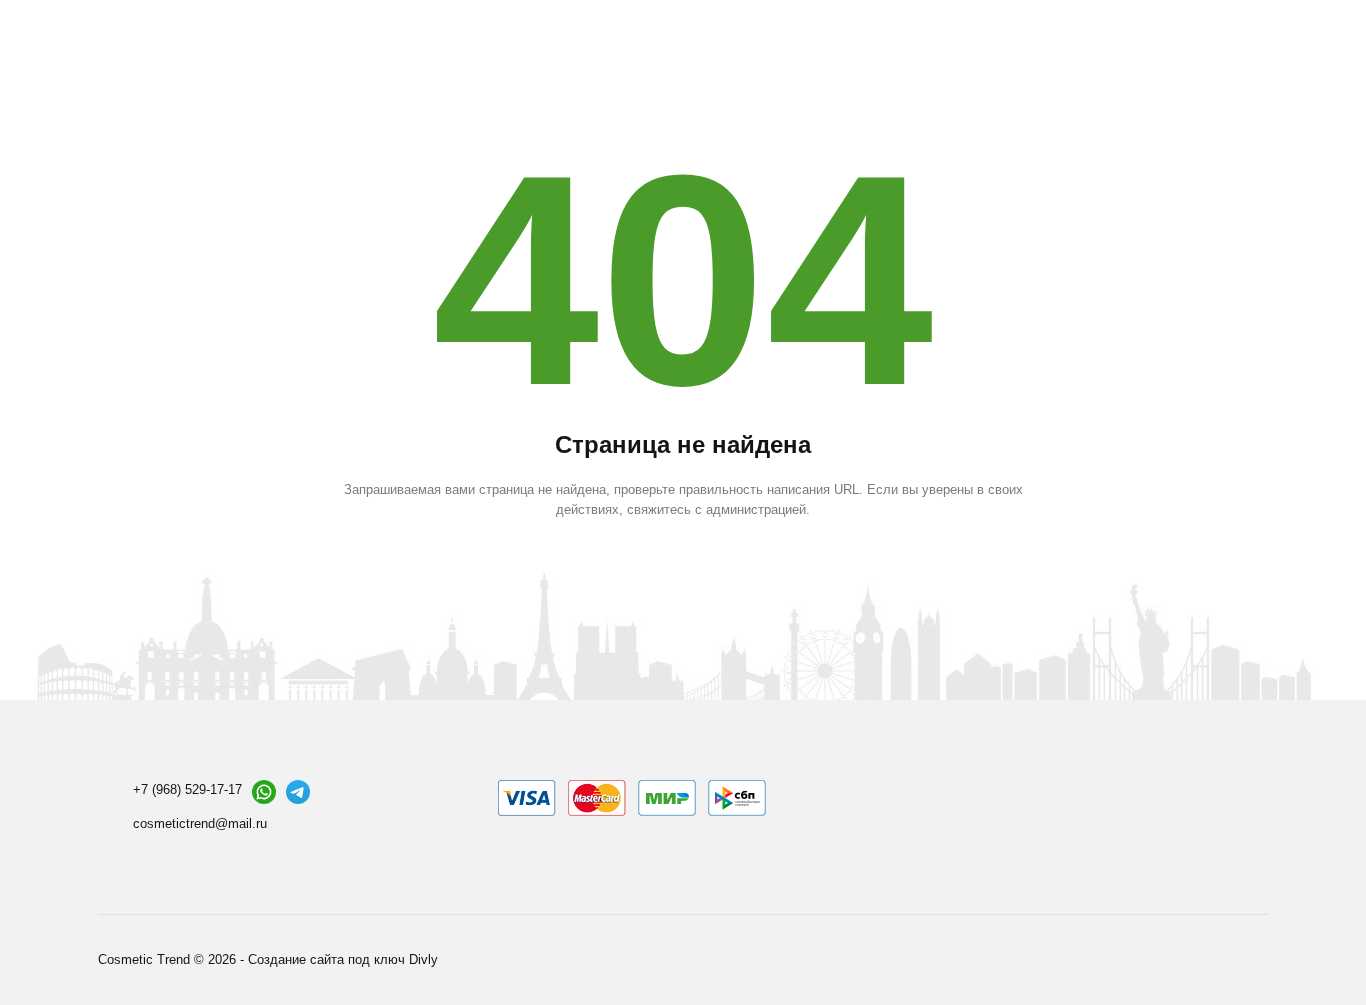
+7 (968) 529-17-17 (187, 789)
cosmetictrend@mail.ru (200, 823)
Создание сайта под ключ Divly (343, 959)
